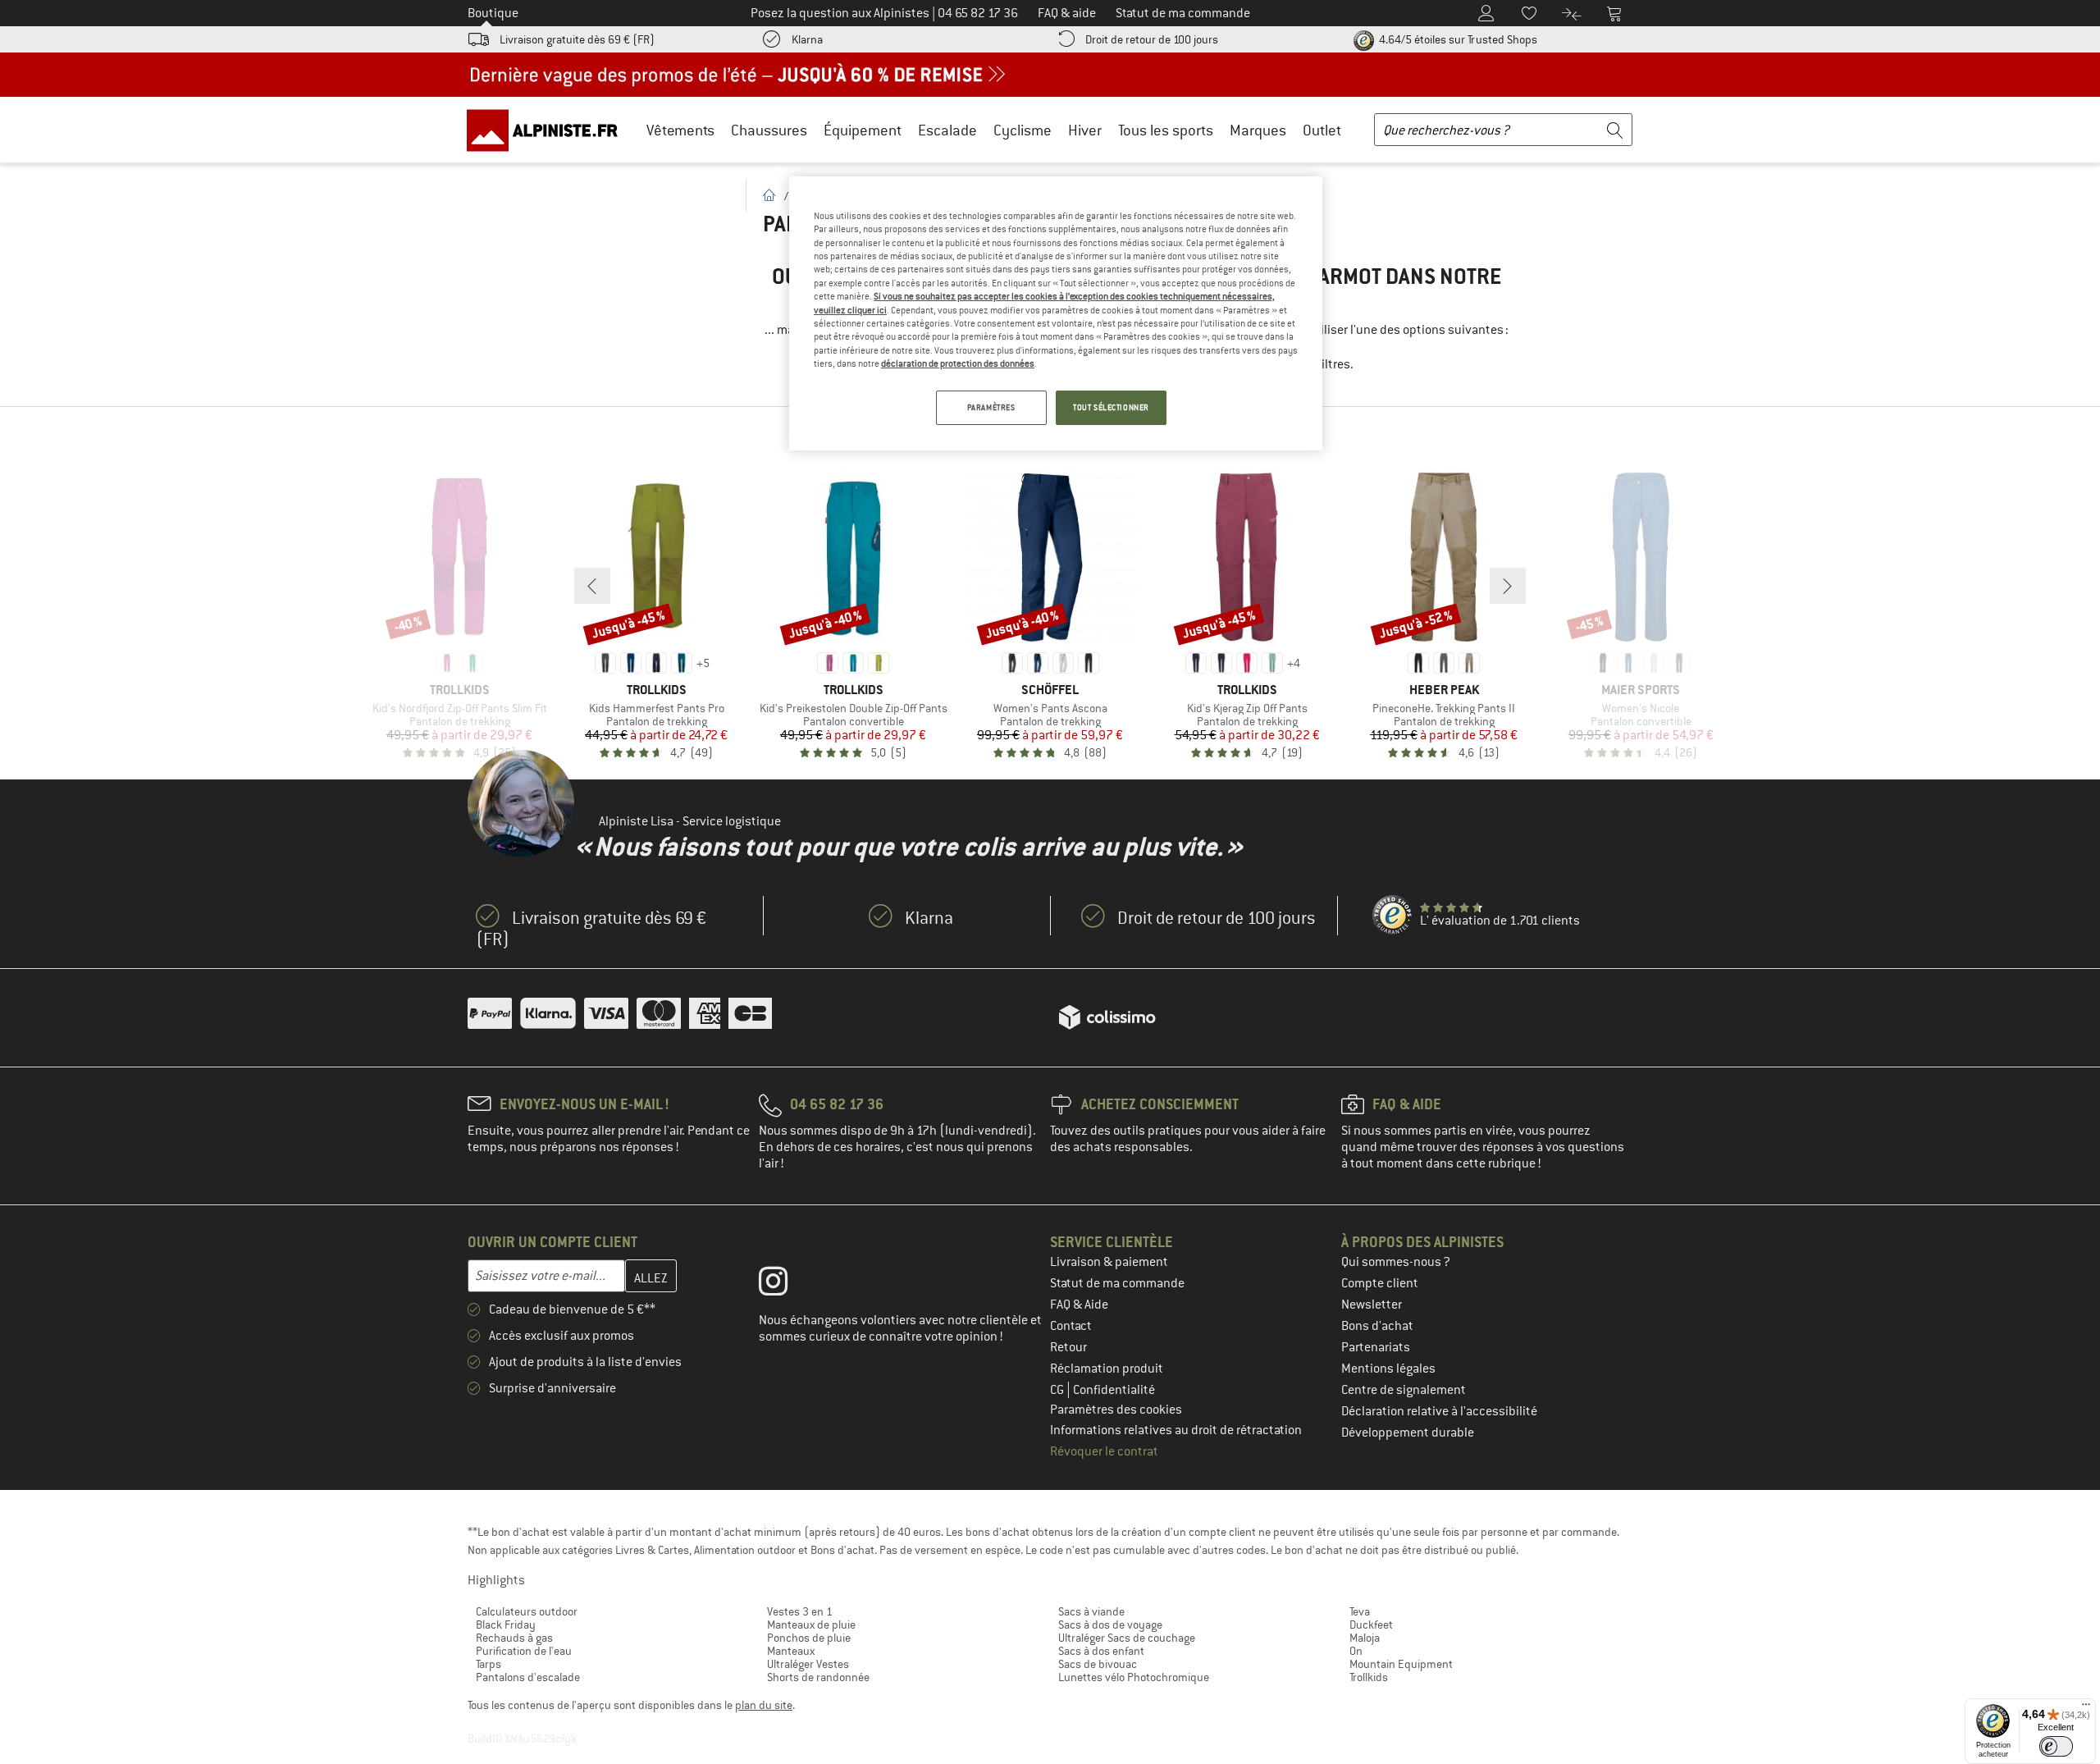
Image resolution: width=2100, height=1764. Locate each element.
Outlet (1322, 130)
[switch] (2056, 1746)
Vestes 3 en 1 (800, 1611)
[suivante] (1508, 586)
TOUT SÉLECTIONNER (1111, 407)
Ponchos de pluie (809, 1638)
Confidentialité (1114, 1390)
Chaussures (769, 130)
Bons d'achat (1377, 1326)
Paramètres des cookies (1116, 1410)
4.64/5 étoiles (1457, 39)
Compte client (1380, 1283)
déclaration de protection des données (958, 363)
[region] (1056, 313)
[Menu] (2086, 1708)
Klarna (807, 39)
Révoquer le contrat (1104, 1451)
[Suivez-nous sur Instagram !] (785, 1285)
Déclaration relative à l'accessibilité (1439, 1411)
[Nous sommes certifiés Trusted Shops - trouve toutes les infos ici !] (1393, 916)
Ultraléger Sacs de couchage (1127, 1638)
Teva (1360, 1611)
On (1356, 1651)
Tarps (488, 1664)
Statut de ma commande (1117, 1283)
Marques (1258, 130)
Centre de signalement (1404, 1390)
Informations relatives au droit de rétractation (1176, 1430)
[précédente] (592, 586)
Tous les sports (1166, 130)
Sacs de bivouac (1098, 1664)
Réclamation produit (1107, 1369)
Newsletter (1372, 1305)
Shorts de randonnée (818, 1677)
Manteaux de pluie (811, 1625)
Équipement (863, 130)
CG (1058, 1390)
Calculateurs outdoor (527, 1611)
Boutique (493, 13)
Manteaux (791, 1651)
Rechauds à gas (514, 1638)
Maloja (1365, 1638)
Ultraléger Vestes (808, 1664)
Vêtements (680, 130)
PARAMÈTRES (991, 407)
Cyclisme (1023, 130)
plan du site (764, 1705)
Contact (1071, 1326)
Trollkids (1369, 1677)
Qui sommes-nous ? (1396, 1262)
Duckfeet (1371, 1625)
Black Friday (506, 1625)
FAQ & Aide (1079, 1305)
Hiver (1085, 130)
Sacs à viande (1091, 1611)
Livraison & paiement (1109, 1262)
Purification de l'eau (524, 1651)
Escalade (947, 130)
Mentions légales (1388, 1369)
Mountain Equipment (1401, 1664)
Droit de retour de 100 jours (1152, 39)
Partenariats (1376, 1347)
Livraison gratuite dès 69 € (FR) (577, 39)
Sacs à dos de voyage (1110, 1625)
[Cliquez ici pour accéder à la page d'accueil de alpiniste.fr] (548, 130)
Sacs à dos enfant (1101, 1651)
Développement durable (1408, 1433)
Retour (1068, 1347)
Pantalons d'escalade (528, 1677)
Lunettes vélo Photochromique (1134, 1677)
